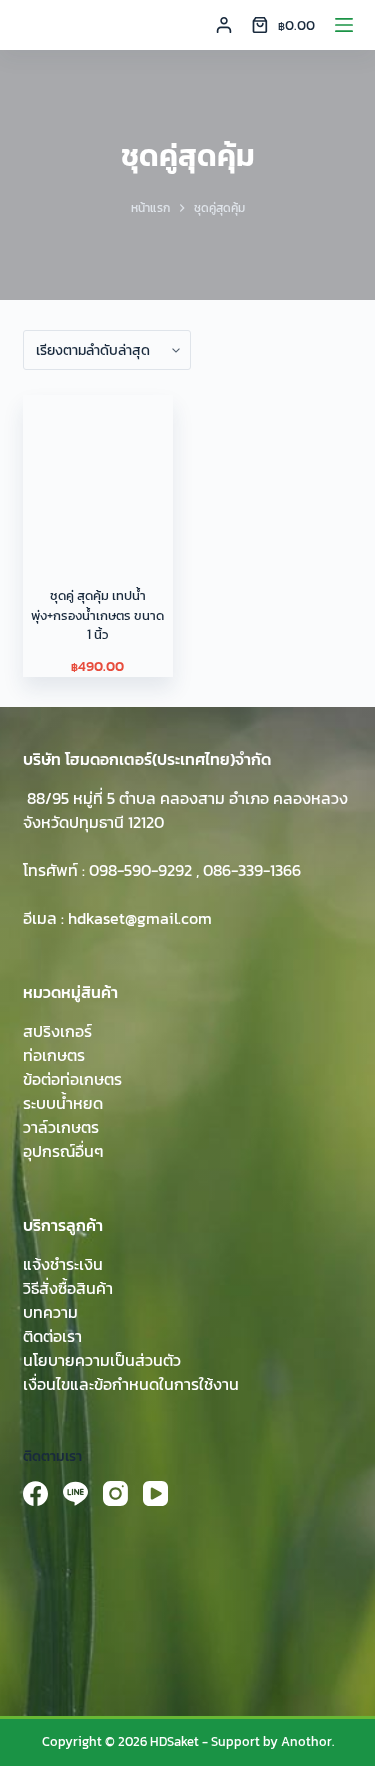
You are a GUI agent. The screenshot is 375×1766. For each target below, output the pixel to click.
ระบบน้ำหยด (63, 1103)
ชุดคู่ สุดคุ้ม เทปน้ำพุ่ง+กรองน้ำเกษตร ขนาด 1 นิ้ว (97, 615)
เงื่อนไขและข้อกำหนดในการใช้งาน (131, 1384)
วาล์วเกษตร (61, 1127)
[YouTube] (155, 1493)
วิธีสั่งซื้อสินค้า (68, 1288)
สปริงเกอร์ (57, 1031)
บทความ (50, 1312)
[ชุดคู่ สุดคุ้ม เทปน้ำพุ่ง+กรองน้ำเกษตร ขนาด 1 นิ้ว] (98, 470)
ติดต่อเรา (52, 1336)
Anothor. (307, 1741)
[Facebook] (35, 1493)
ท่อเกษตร (54, 1055)
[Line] (75, 1493)
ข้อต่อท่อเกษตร (72, 1079)
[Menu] (344, 25)
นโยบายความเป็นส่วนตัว (102, 1360)
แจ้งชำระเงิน (63, 1264)
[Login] (224, 25)
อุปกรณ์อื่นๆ (63, 1151)
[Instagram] (115, 1493)
